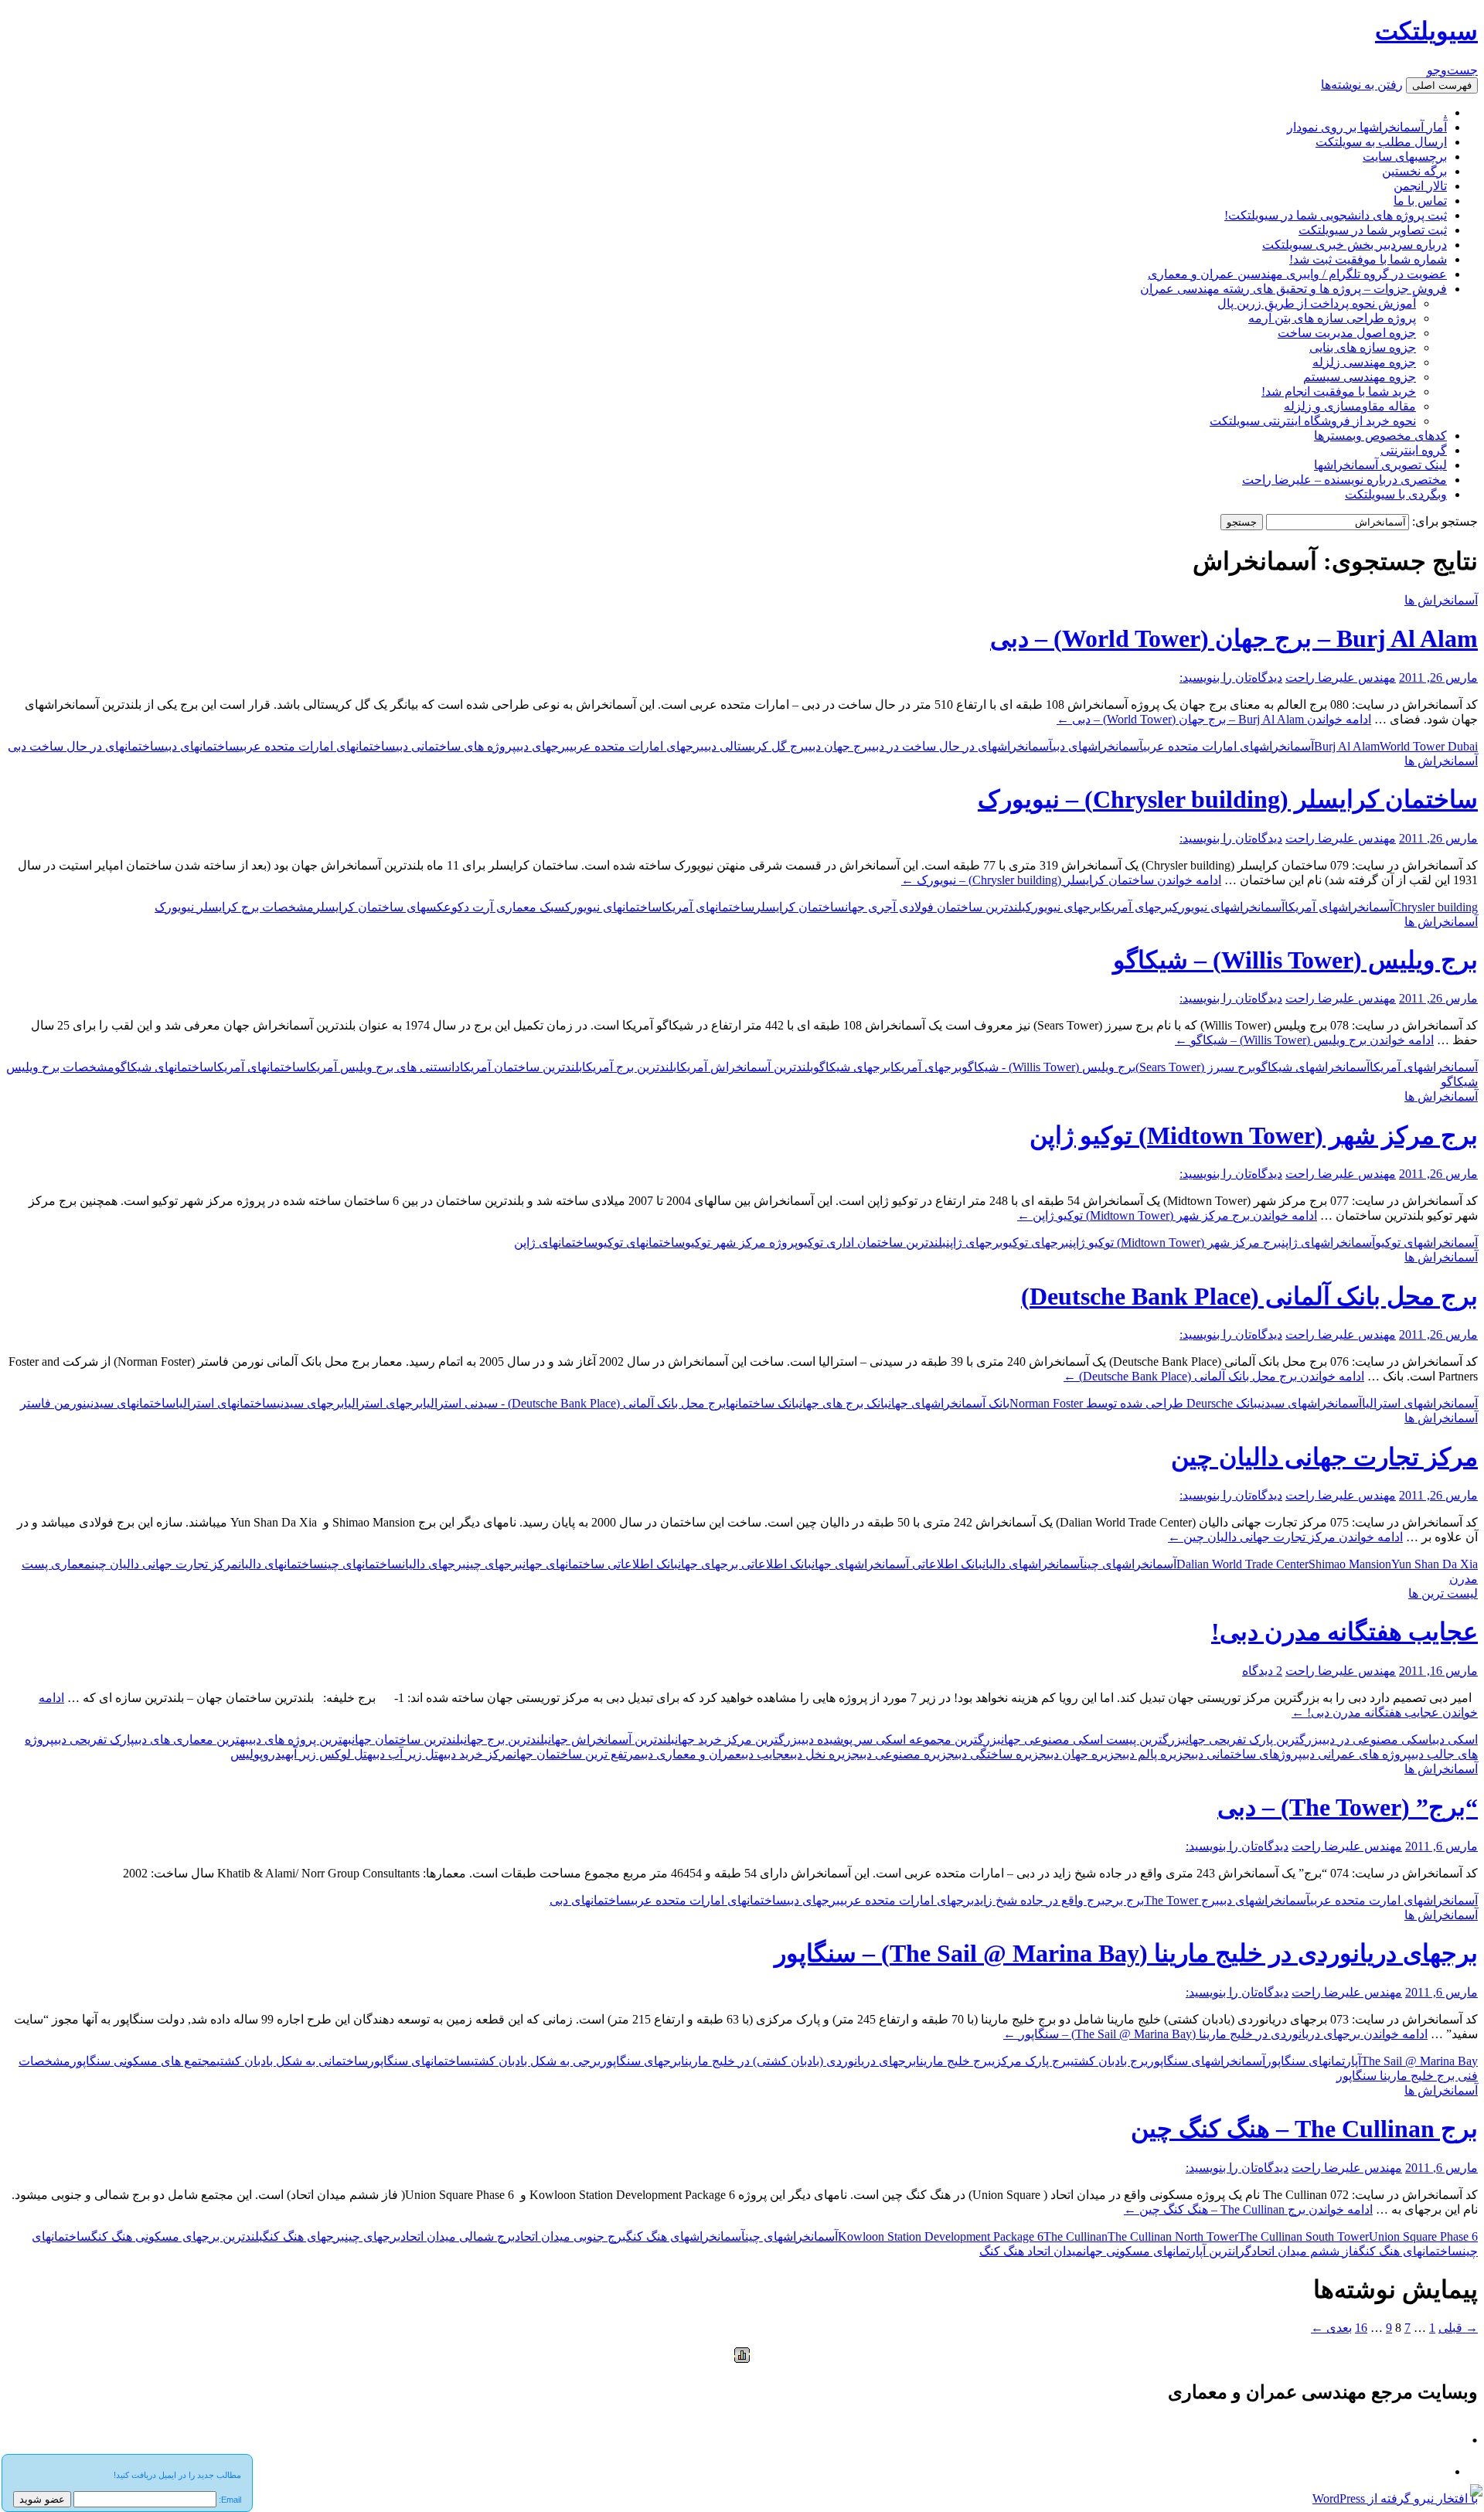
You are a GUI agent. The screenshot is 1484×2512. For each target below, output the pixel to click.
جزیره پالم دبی (1157, 1754)
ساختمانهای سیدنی (131, 1403)
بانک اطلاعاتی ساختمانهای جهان (600, 1564)
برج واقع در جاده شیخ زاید (1040, 1900)
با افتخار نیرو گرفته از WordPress (1395, 2498)
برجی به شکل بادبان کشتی (536, 2061)
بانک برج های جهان (844, 1403)
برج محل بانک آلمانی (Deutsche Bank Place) (1249, 1296)
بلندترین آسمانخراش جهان (611, 1739)
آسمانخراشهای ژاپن (1328, 1242)
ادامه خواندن (1214, 719)
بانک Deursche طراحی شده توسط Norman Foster (1133, 1403)
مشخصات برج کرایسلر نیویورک (234, 907)
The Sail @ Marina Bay (1419, 2061)
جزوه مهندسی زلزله (1364, 362)
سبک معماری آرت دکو (508, 907)
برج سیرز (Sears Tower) (1195, 1067)
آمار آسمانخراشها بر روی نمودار (1367, 127)
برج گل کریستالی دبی (756, 746)
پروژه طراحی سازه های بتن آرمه (1332, 318)
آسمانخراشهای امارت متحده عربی (1394, 1900)
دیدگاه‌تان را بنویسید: (1231, 677)
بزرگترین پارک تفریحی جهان (1254, 1739)
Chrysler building (1435, 907)
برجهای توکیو (1036, 1242)
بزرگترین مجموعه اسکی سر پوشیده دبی (901, 1739)
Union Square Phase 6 (1423, 2236)
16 (1361, 2328)
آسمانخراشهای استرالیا (1420, 1403)
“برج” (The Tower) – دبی (1348, 1807)
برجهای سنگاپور (641, 2061)
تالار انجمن (1420, 186)
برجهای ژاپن (974, 1242)
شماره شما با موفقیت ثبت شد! (1368, 259)
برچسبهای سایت (1405, 157)
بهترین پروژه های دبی (300, 1739)
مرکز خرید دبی (478, 1754)
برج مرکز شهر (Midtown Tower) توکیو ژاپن (1254, 1135)
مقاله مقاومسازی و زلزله (1350, 406)
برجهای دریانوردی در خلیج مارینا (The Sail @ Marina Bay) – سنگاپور (1126, 1953)
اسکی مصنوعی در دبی (1377, 1739)
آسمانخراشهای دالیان (1033, 1564)
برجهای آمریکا (1137, 907)
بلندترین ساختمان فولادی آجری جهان (935, 907)
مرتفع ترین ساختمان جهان (577, 1754)
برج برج (1125, 1900)
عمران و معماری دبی (691, 1754)
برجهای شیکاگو (852, 1067)
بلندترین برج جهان (506, 1739)
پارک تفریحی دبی (94, 1739)
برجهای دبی (543, 746)
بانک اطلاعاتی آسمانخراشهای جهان (897, 1564)
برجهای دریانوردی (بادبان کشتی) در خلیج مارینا (798, 2061)
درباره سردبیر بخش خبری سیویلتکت (1355, 245)
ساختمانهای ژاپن (556, 1242)
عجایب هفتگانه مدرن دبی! (1344, 1632)
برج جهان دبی (840, 746)
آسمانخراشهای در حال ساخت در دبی (962, 746)
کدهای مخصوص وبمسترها (1380, 436)
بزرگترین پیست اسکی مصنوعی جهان (1093, 1739)
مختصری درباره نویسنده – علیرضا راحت (1344, 480)
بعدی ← (1331, 2328)
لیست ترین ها (1443, 1593)
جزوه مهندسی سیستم (1360, 377)
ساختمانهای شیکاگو (164, 1067)
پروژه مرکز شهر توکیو (741, 1242)
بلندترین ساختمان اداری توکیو (872, 1242)
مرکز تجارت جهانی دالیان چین (1324, 1457)
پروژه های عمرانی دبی (1357, 1754)
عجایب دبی (766, 1754)
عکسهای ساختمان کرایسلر (383, 907)
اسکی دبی (1455, 1739)
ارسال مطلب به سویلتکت (1381, 142)
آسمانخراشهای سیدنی (1310, 1403)
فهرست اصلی (1442, 85)
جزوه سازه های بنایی (1363, 347)
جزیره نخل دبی (825, 1754)
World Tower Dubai (1429, 746)
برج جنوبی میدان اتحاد (570, 2236)
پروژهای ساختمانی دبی (1247, 1754)
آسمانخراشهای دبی (1098, 746)
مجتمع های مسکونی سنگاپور (143, 2061)
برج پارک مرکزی (1031, 2061)
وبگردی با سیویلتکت (1396, 494)
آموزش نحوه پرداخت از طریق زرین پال (1317, 303)
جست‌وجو (1452, 70)
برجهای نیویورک (1063, 907)
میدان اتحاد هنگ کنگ (1031, 2251)
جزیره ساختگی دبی (1001, 1754)
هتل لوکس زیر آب (332, 1754)
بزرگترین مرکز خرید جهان (738, 1739)
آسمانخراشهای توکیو (1426, 1242)
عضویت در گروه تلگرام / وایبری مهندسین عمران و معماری (1297, 274)
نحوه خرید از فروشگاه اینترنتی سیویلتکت (1313, 421)
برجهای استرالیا (383, 1403)
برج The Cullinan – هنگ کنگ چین (1304, 2129)
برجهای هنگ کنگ (304, 2236)
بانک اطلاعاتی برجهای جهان (745, 1564)
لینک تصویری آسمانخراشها (1380, 465)
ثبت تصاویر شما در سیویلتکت (1373, 230)
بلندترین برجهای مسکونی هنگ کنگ (177, 2236)
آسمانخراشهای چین (1130, 1564)
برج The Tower (1182, 1900)
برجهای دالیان (434, 1564)
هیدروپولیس (260, 1754)
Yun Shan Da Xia (1435, 1564)
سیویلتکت (1426, 31)
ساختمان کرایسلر (800, 907)
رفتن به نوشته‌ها (1362, 85)
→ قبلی (1458, 2328)
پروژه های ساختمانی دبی (456, 746)
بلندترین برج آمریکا (629, 1067)
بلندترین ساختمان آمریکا (521, 1067)
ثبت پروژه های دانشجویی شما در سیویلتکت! (1336, 215)
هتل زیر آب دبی (408, 1754)
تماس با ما (1420, 201)
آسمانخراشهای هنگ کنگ (686, 2236)
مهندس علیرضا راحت (1341, 677)
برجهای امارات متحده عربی (637, 746)
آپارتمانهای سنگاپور (1313, 2061)
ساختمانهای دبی (202, 746)
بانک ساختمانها (762, 1403)
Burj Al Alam (1347, 746)
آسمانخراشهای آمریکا (1339, 907)
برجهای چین (494, 1564)
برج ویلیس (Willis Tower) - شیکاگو (1048, 1067)
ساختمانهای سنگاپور (419, 2061)
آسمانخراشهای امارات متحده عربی (1229, 746)
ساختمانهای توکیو (641, 1242)
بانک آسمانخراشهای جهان (949, 1403)
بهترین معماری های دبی (192, 1739)
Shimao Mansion (1350, 1564)
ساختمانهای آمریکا (708, 907)
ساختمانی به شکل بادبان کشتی (292, 2061)
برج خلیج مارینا (954, 2061)
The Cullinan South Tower (1304, 2236)
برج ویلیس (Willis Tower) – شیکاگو (1295, 960)
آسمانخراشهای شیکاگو (1312, 1067)
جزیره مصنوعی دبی (907, 1754)
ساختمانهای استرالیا (226, 1403)
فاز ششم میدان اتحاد (1305, 2251)
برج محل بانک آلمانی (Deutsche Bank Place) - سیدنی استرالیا (574, 1403)
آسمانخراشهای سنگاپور (1207, 2061)
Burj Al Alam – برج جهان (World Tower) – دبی (1234, 638)
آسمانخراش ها (1441, 600)
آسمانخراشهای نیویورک (1229, 907)
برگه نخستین (1414, 171)
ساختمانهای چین (363, 1564)
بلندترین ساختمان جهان (408, 1739)
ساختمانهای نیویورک (613, 907)
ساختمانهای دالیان (281, 1564)
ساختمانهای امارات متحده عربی (318, 746)
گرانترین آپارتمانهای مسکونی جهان (1167, 2251)
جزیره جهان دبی (1084, 1754)
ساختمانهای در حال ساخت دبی (86, 746)
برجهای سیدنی (310, 1403)
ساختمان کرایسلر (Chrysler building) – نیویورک (1228, 799)
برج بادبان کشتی (1109, 2061)
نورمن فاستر (53, 1403)
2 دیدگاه (1262, 1671)
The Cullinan (1076, 2236)
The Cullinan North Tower (1173, 2236)
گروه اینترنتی (1414, 450)
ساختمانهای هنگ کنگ (1411, 2251)
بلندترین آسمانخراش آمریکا (745, 1067)
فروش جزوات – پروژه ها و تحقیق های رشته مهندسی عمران (1293, 289)
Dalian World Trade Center (1242, 1564)
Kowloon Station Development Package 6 (941, 2236)
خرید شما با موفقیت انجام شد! (1339, 391)
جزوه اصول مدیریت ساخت (1347, 333)
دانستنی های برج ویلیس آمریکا (383, 1067)
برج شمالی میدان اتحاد (458, 2236)
